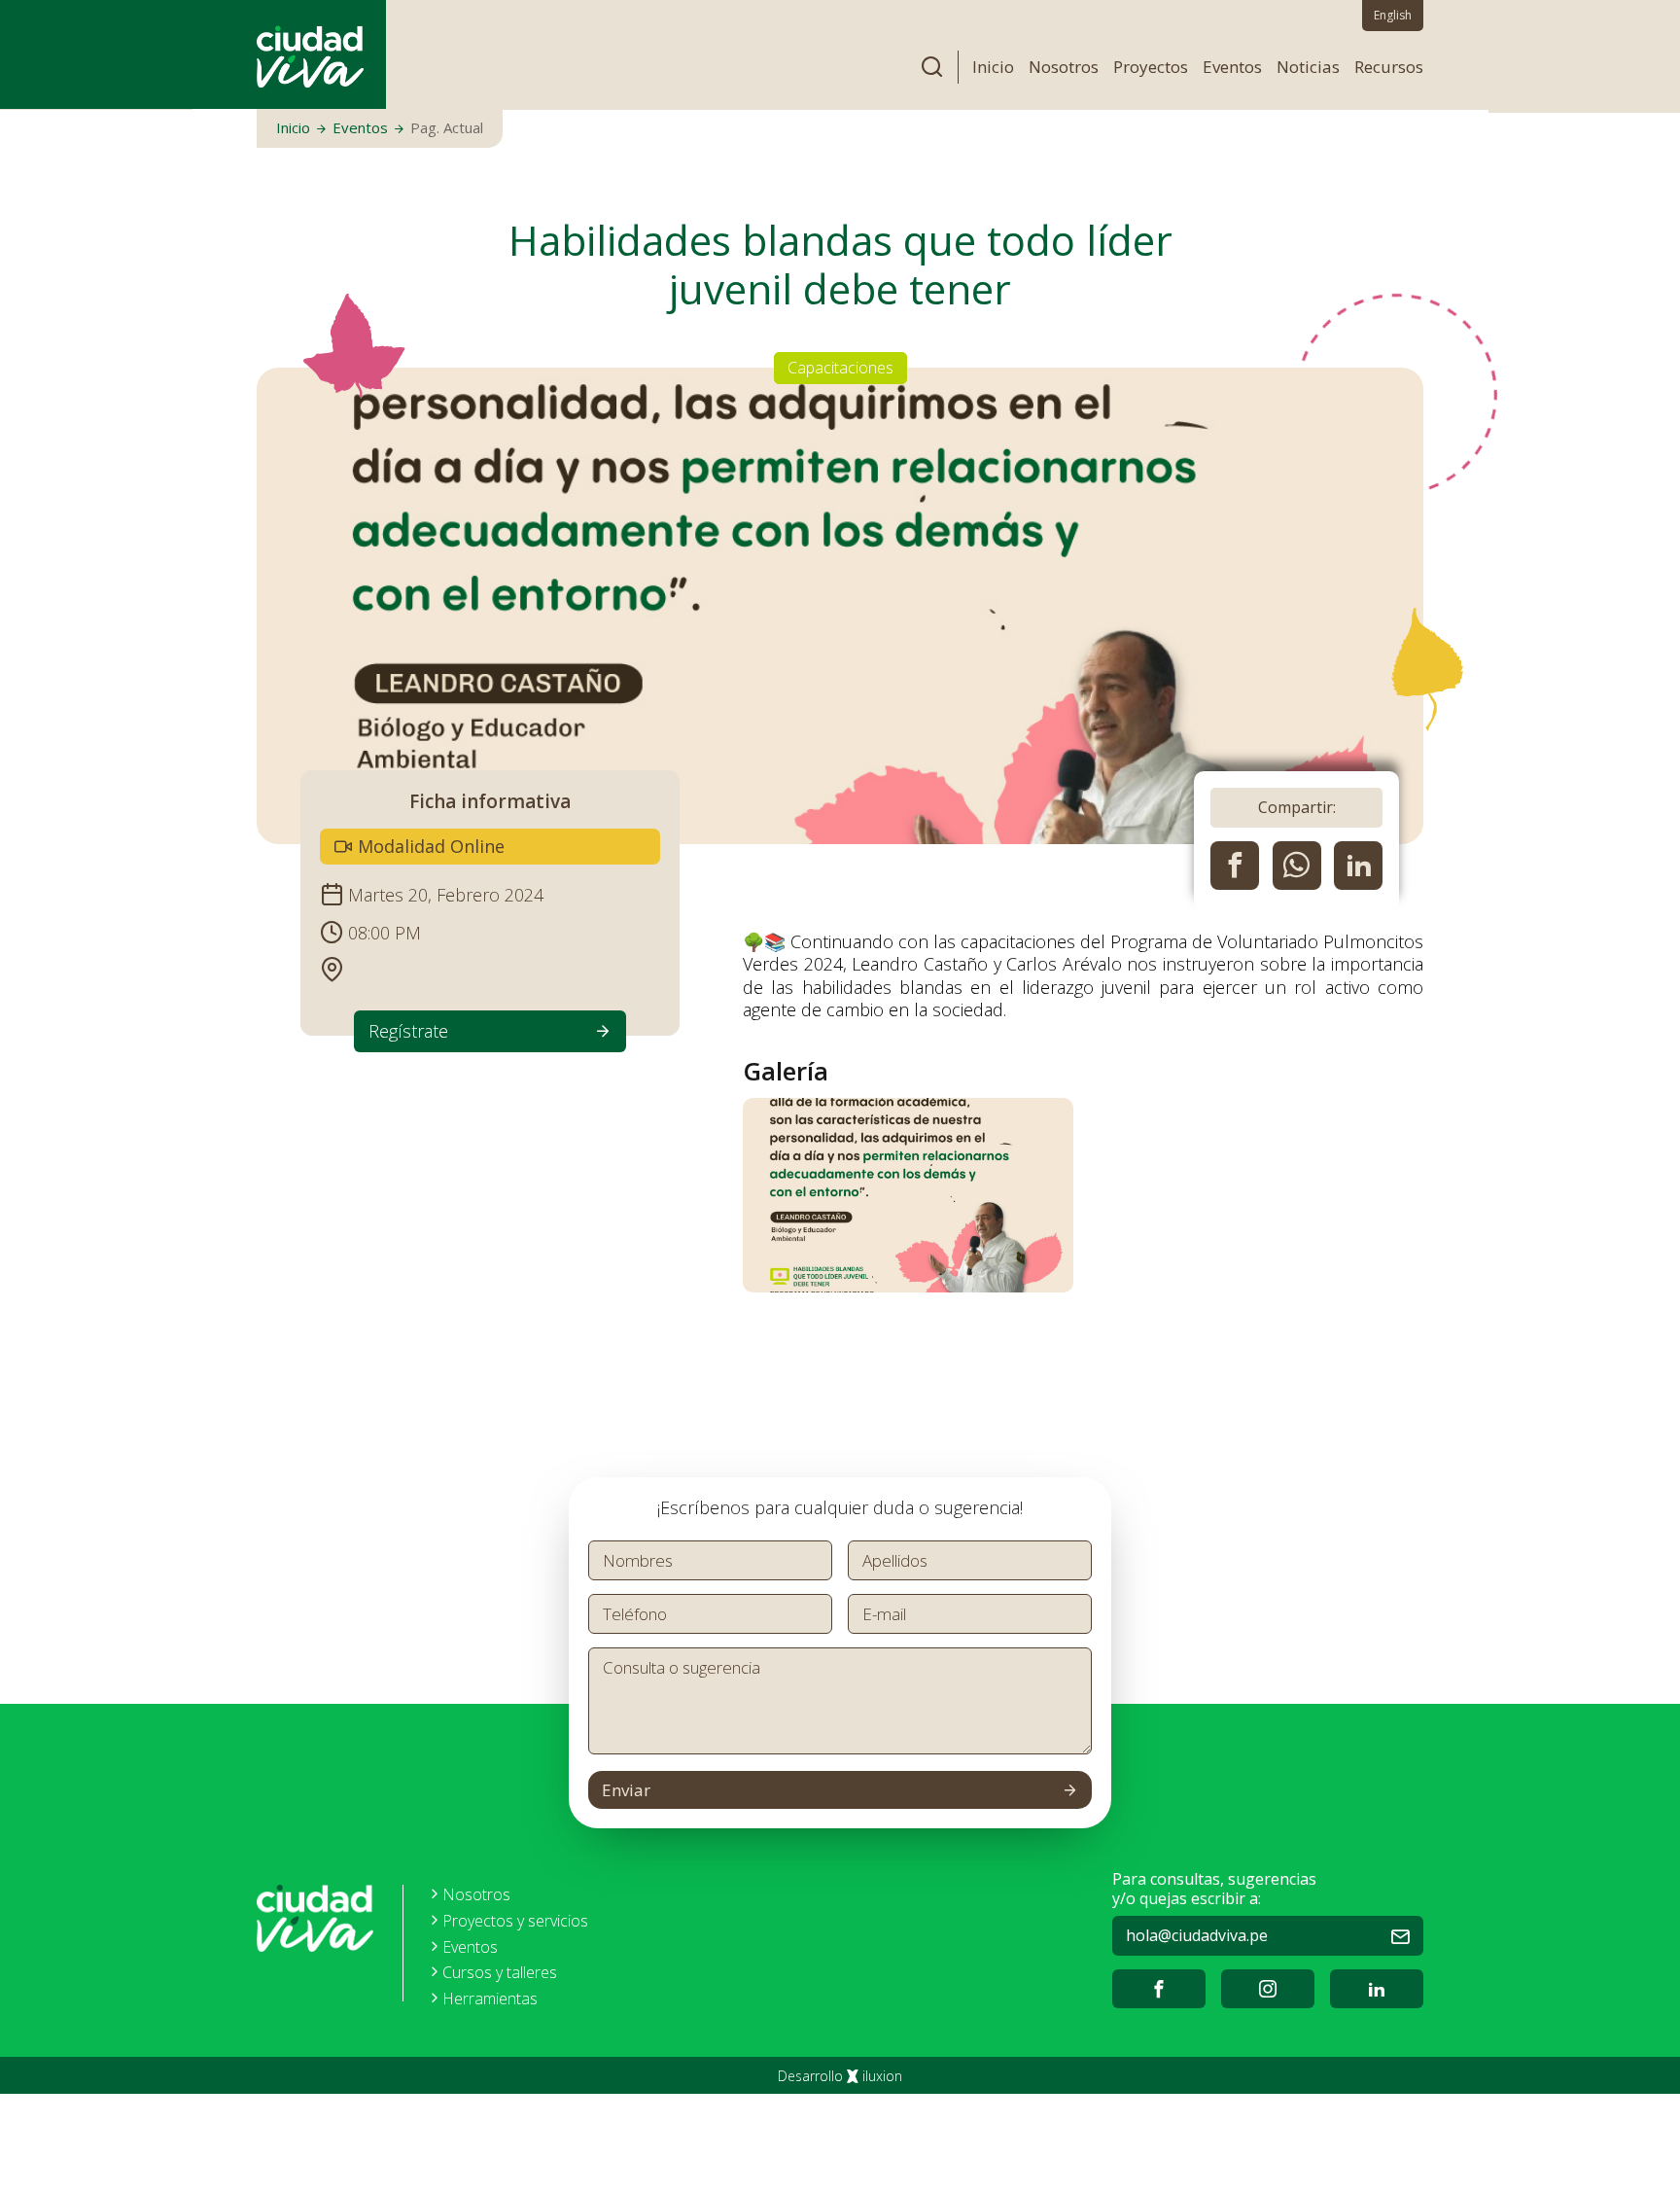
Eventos (1232, 67)
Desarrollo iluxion (840, 2076)
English (1393, 15)
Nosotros (1064, 67)
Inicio (993, 67)
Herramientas (490, 1999)
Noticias (1308, 67)
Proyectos (1151, 67)
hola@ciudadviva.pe (1197, 1935)
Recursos (1389, 67)
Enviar (626, 1790)
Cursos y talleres (500, 1973)
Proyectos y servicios (515, 1921)
